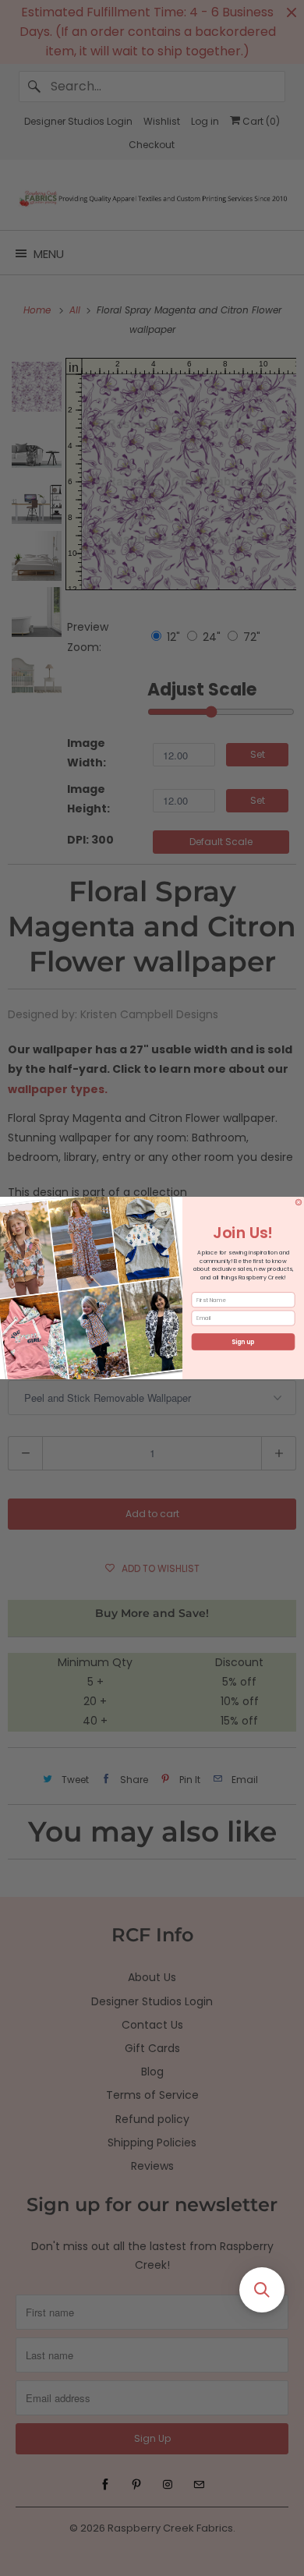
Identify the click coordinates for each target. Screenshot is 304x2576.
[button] (262, 2290)
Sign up (243, 1342)
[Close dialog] (299, 1202)
